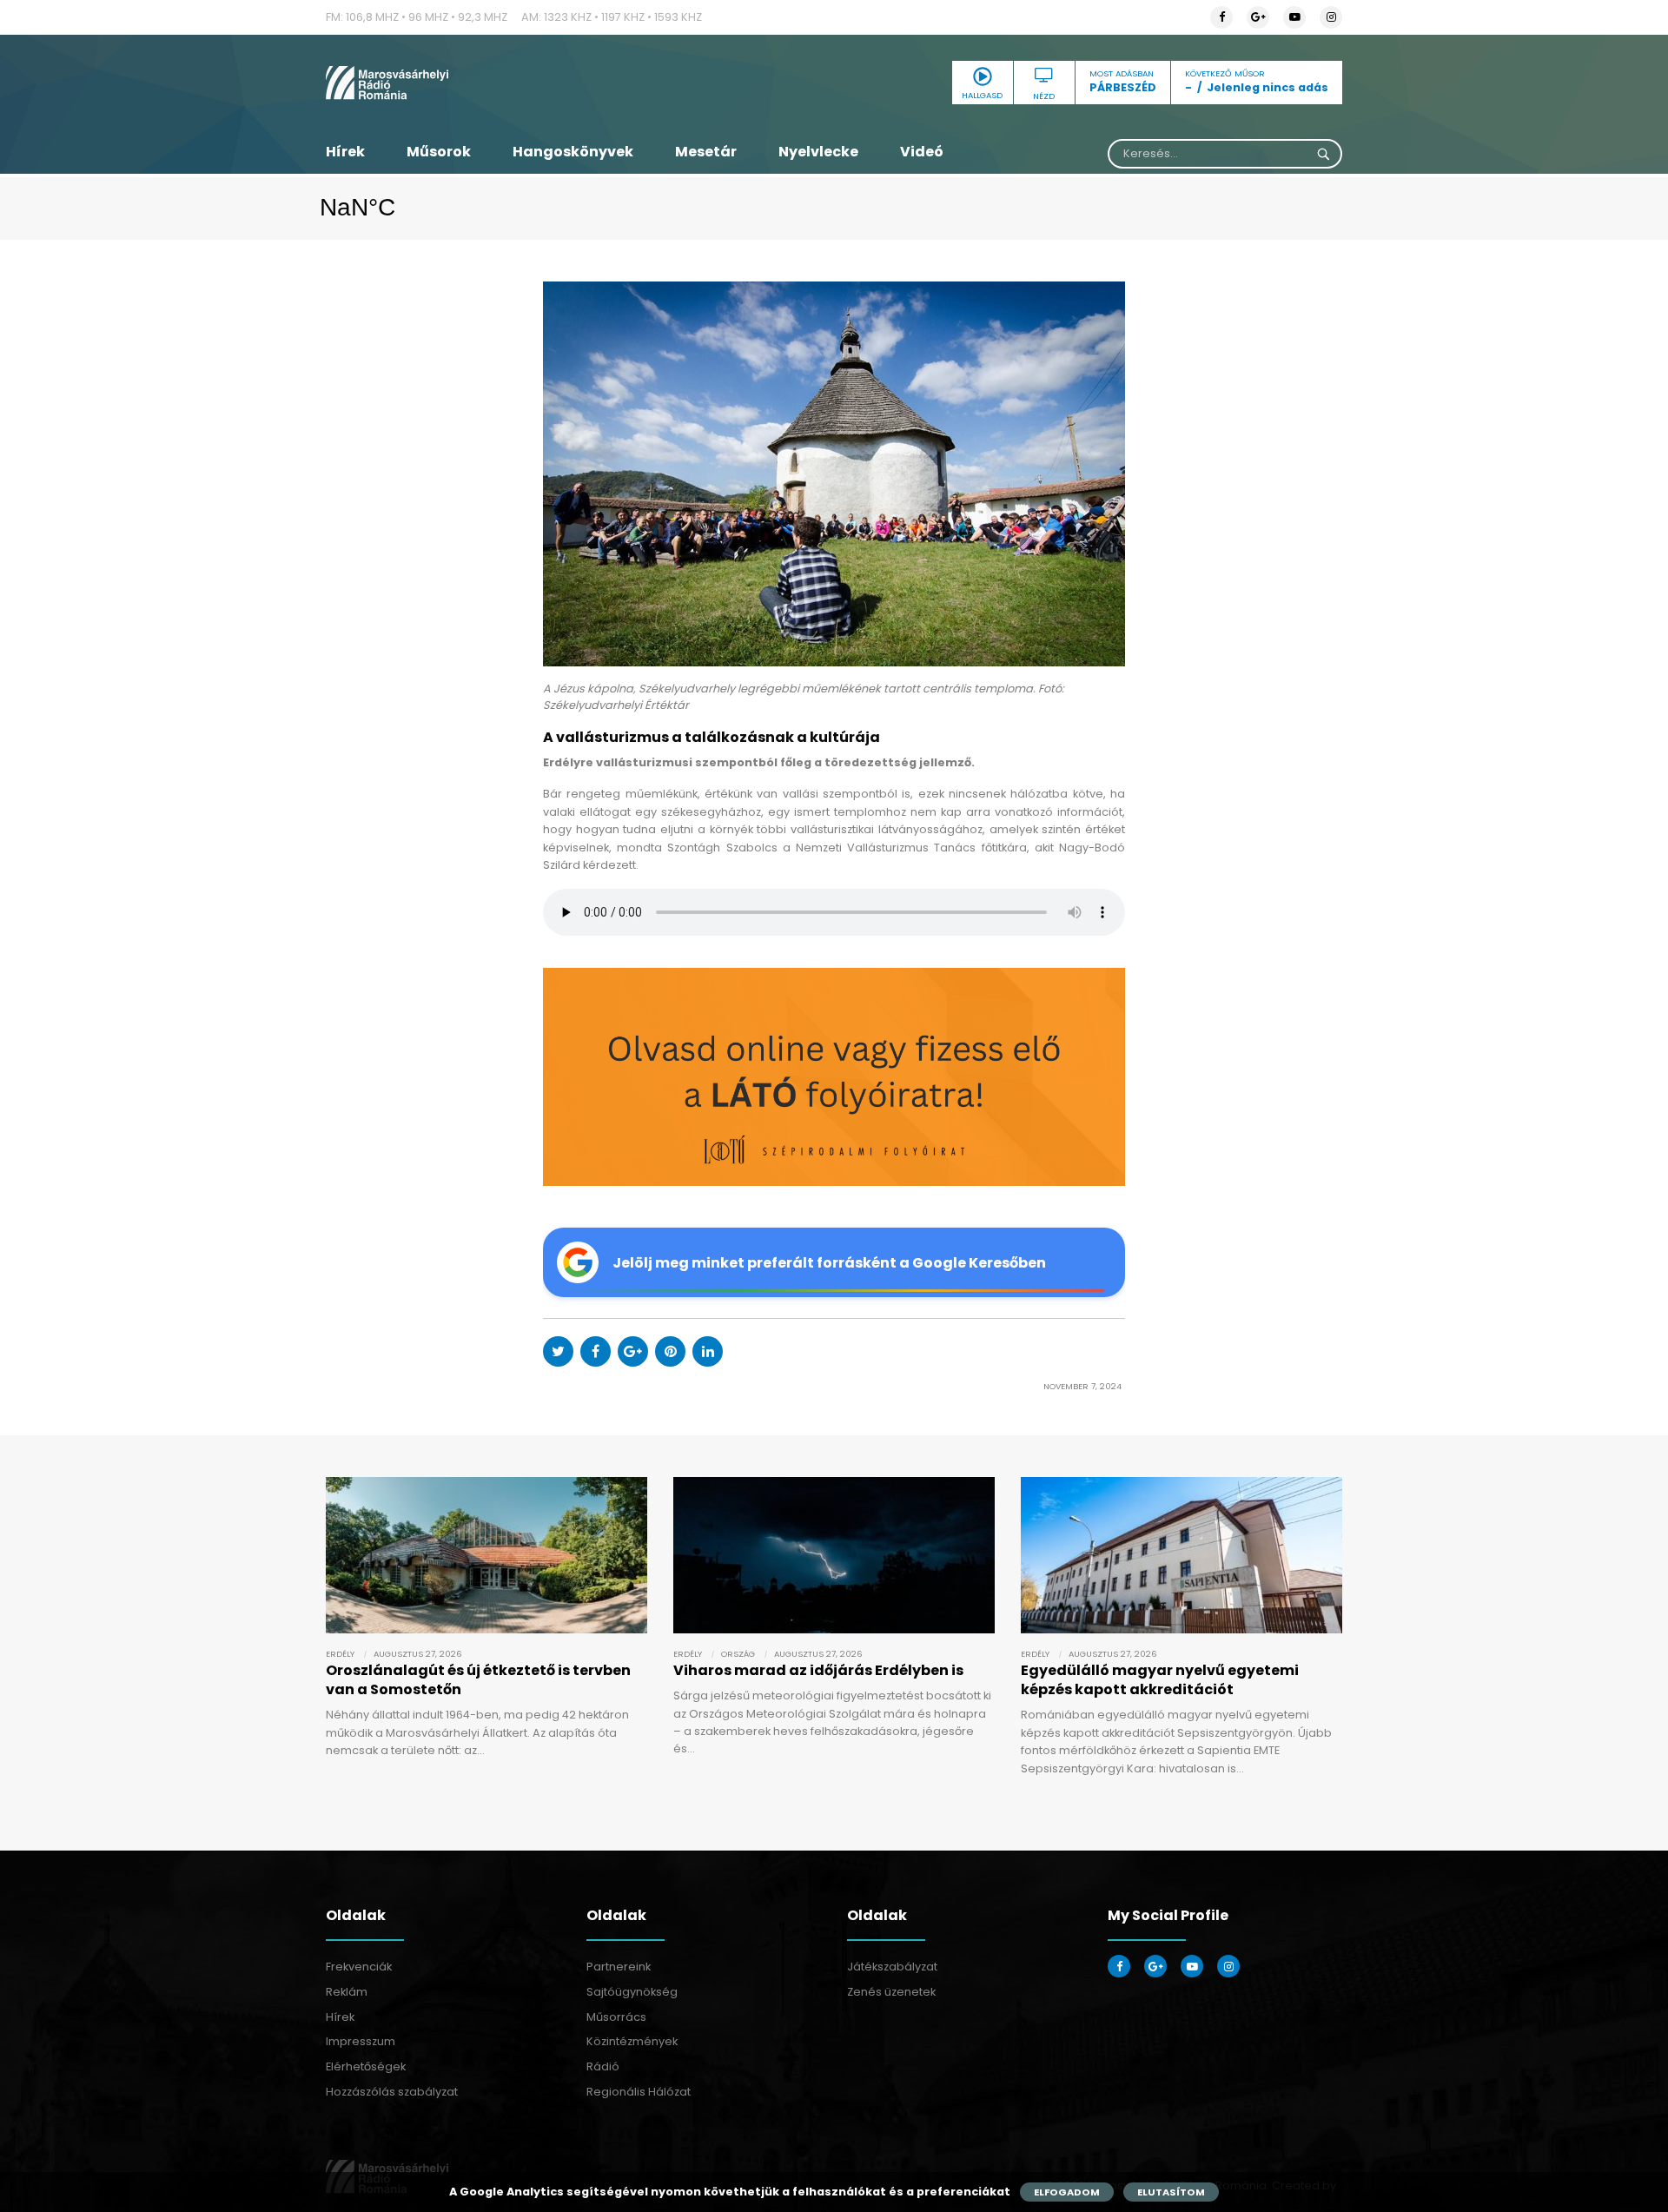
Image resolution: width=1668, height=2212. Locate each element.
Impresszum (361, 2041)
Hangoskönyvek (573, 152)
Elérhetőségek (366, 2066)
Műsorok (439, 152)
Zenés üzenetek (891, 1992)
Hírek (345, 152)
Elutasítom (1171, 2192)
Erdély (340, 1654)
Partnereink (619, 1967)
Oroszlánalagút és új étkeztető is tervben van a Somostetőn (478, 1680)
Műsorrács (616, 2017)
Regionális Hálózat (639, 2092)
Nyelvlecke (818, 152)
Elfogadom (1067, 2192)
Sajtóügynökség (632, 1992)
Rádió (603, 2066)
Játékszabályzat (892, 1967)
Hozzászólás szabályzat (392, 2092)
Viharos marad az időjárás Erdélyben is (818, 1670)
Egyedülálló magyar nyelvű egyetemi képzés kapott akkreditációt (1160, 1680)
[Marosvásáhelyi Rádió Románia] (486, 83)
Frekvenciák (359, 1967)
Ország (738, 1654)
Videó (922, 152)
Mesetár (706, 152)
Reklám (347, 1992)
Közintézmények (632, 2041)
